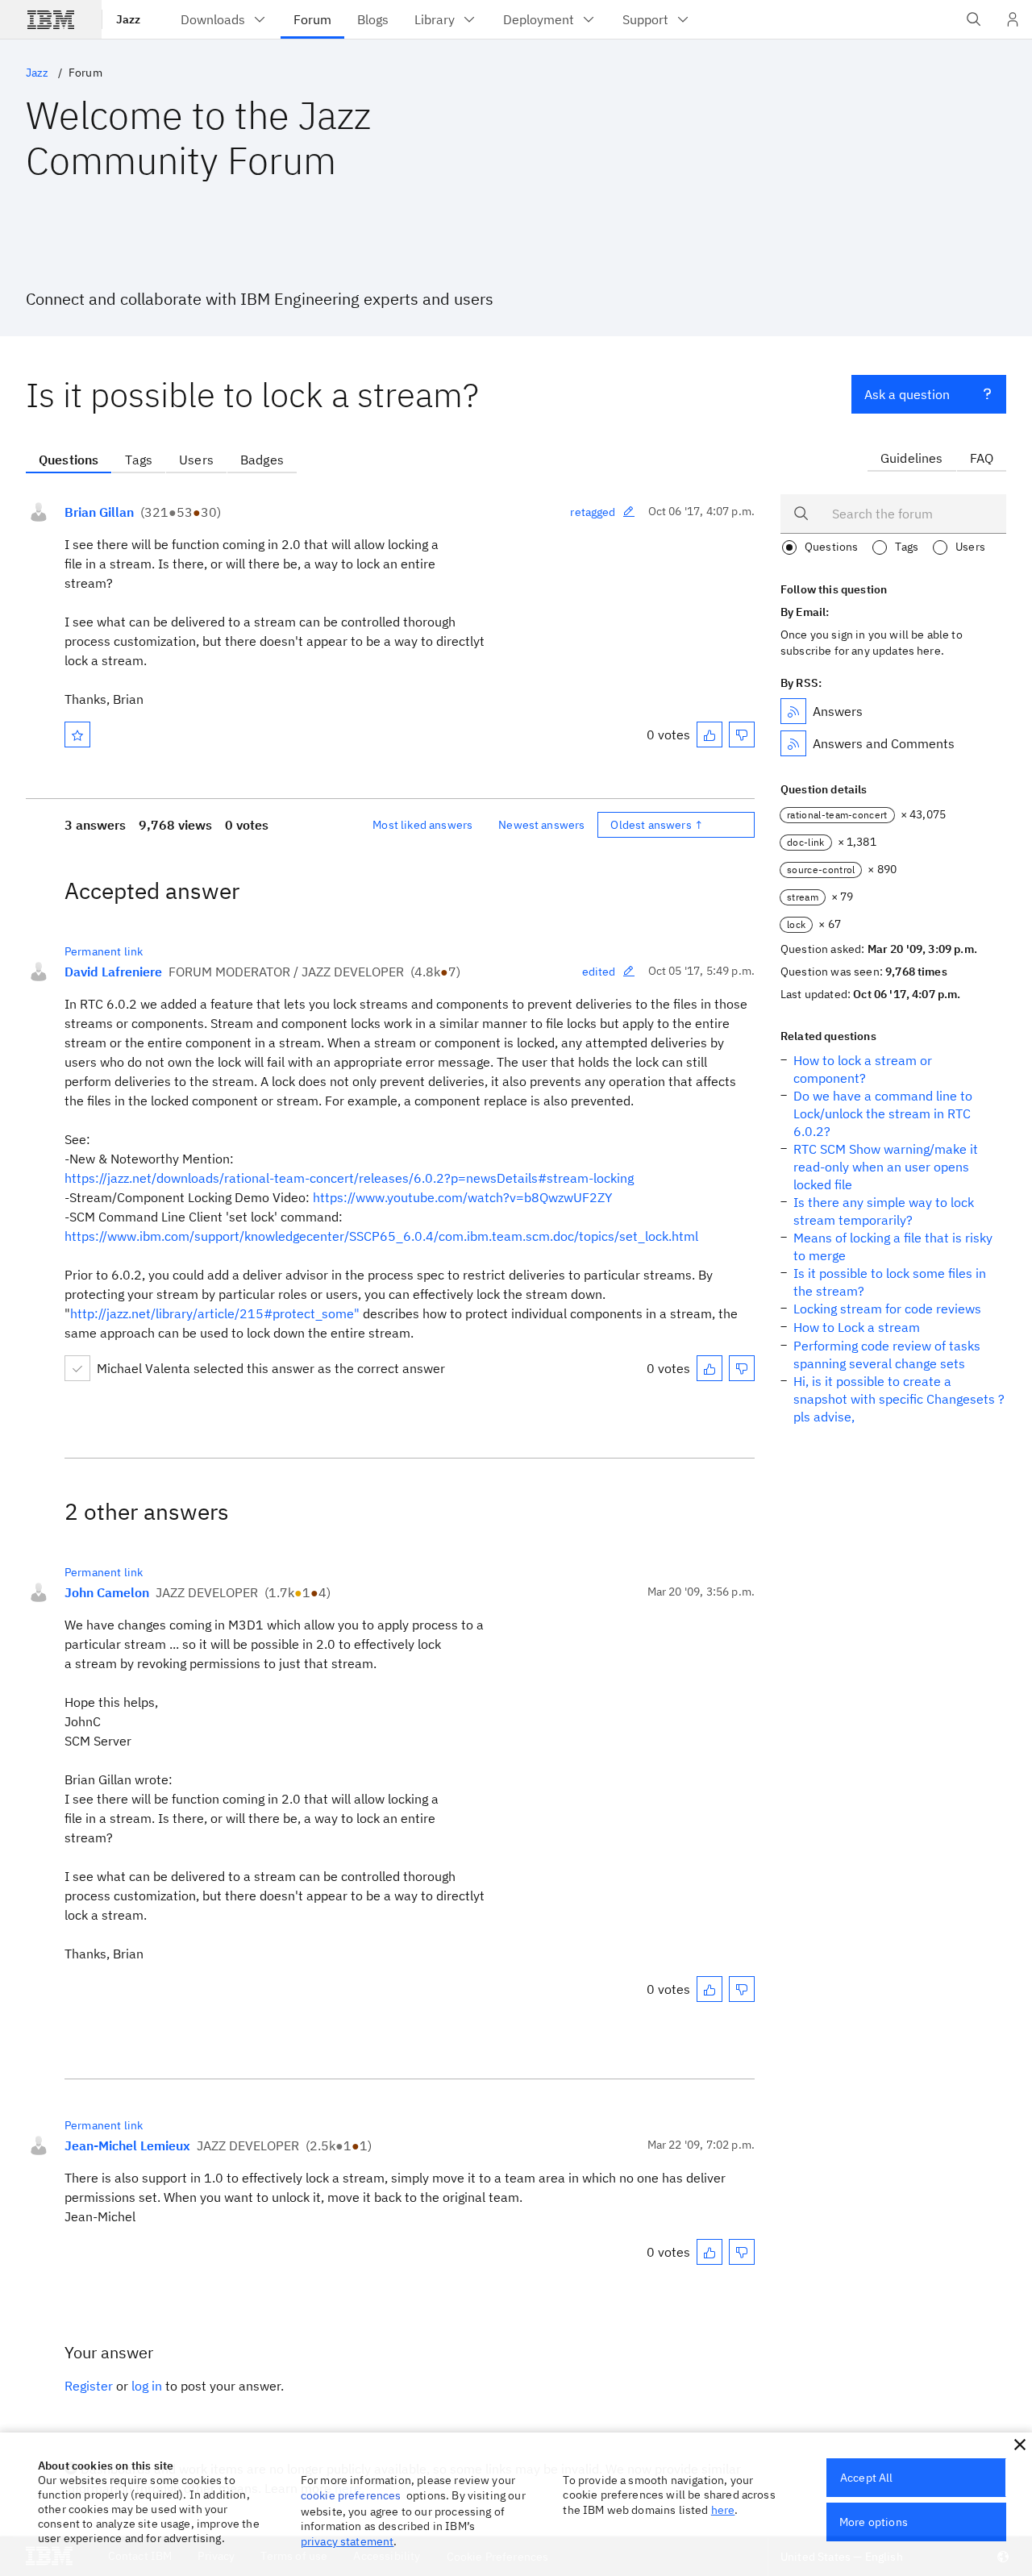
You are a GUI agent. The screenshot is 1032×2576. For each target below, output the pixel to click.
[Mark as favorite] (77, 735)
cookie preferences (351, 2495)
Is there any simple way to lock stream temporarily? (884, 1211)
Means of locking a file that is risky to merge (893, 1246)
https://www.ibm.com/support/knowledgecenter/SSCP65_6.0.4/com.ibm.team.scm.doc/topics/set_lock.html (381, 1236)
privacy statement (347, 2541)
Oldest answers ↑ (657, 825)
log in (147, 2386)
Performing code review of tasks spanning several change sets (887, 1355)
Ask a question (907, 394)
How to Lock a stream (857, 1327)
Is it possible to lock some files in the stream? (890, 1282)
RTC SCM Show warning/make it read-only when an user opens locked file (886, 1167)
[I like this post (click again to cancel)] (709, 735)
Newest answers (541, 825)
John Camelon (107, 1592)
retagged (593, 512)
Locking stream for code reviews (887, 1309)
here (723, 2510)
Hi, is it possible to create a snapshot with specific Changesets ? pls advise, (899, 1399)
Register (89, 2386)
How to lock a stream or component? (863, 1069)
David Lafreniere (113, 972)
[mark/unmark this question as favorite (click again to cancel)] (77, 735)
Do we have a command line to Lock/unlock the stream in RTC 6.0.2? (883, 1113)
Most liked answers (422, 825)
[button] (1020, 2445)
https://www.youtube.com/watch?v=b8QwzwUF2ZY (462, 1197)
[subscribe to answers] (793, 711)
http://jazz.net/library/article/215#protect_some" (215, 1313)
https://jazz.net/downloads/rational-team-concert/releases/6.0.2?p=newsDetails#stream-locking (349, 1178)
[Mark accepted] (77, 1368)
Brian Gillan (99, 512)
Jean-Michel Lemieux (127, 2145)
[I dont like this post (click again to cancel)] (742, 735)
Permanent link (104, 951)
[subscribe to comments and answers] (793, 743)
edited (599, 972)
